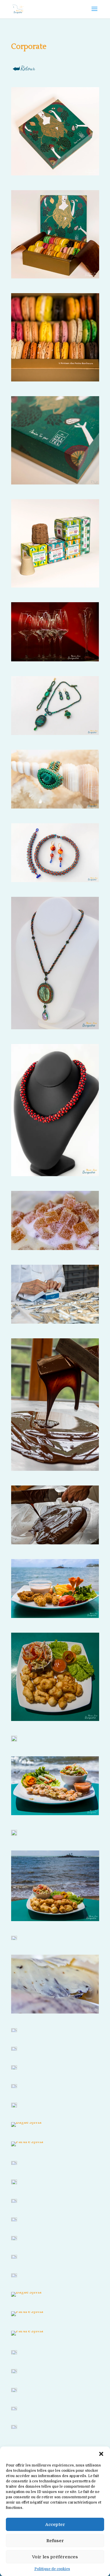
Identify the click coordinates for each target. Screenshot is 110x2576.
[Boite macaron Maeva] (55, 131)
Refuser (55, 2541)
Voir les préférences (55, 2557)
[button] (101, 2454)
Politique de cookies (52, 2569)
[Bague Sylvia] (55, 632)
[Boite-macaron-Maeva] (55, 234)
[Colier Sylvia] (55, 1110)
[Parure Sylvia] (55, 706)
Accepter (55, 2524)
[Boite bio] (55, 543)
